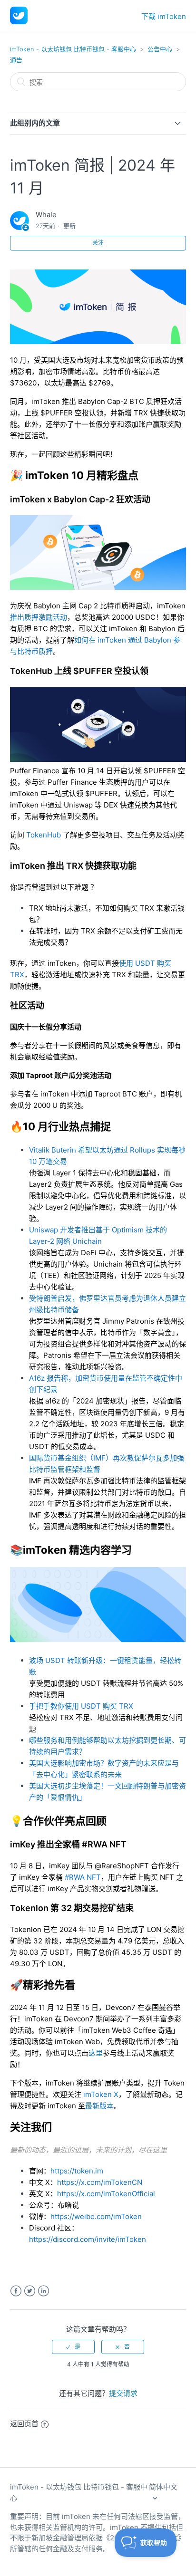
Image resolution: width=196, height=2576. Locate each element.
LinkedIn (44, 2291)
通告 (16, 60)
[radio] (73, 2347)
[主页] (19, 22)
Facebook (16, 2291)
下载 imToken (164, 16)
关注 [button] (98, 243)
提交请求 (123, 2393)
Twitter (30, 2291)
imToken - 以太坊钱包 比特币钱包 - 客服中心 (73, 49)
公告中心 (160, 49)
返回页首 (24, 2424)
